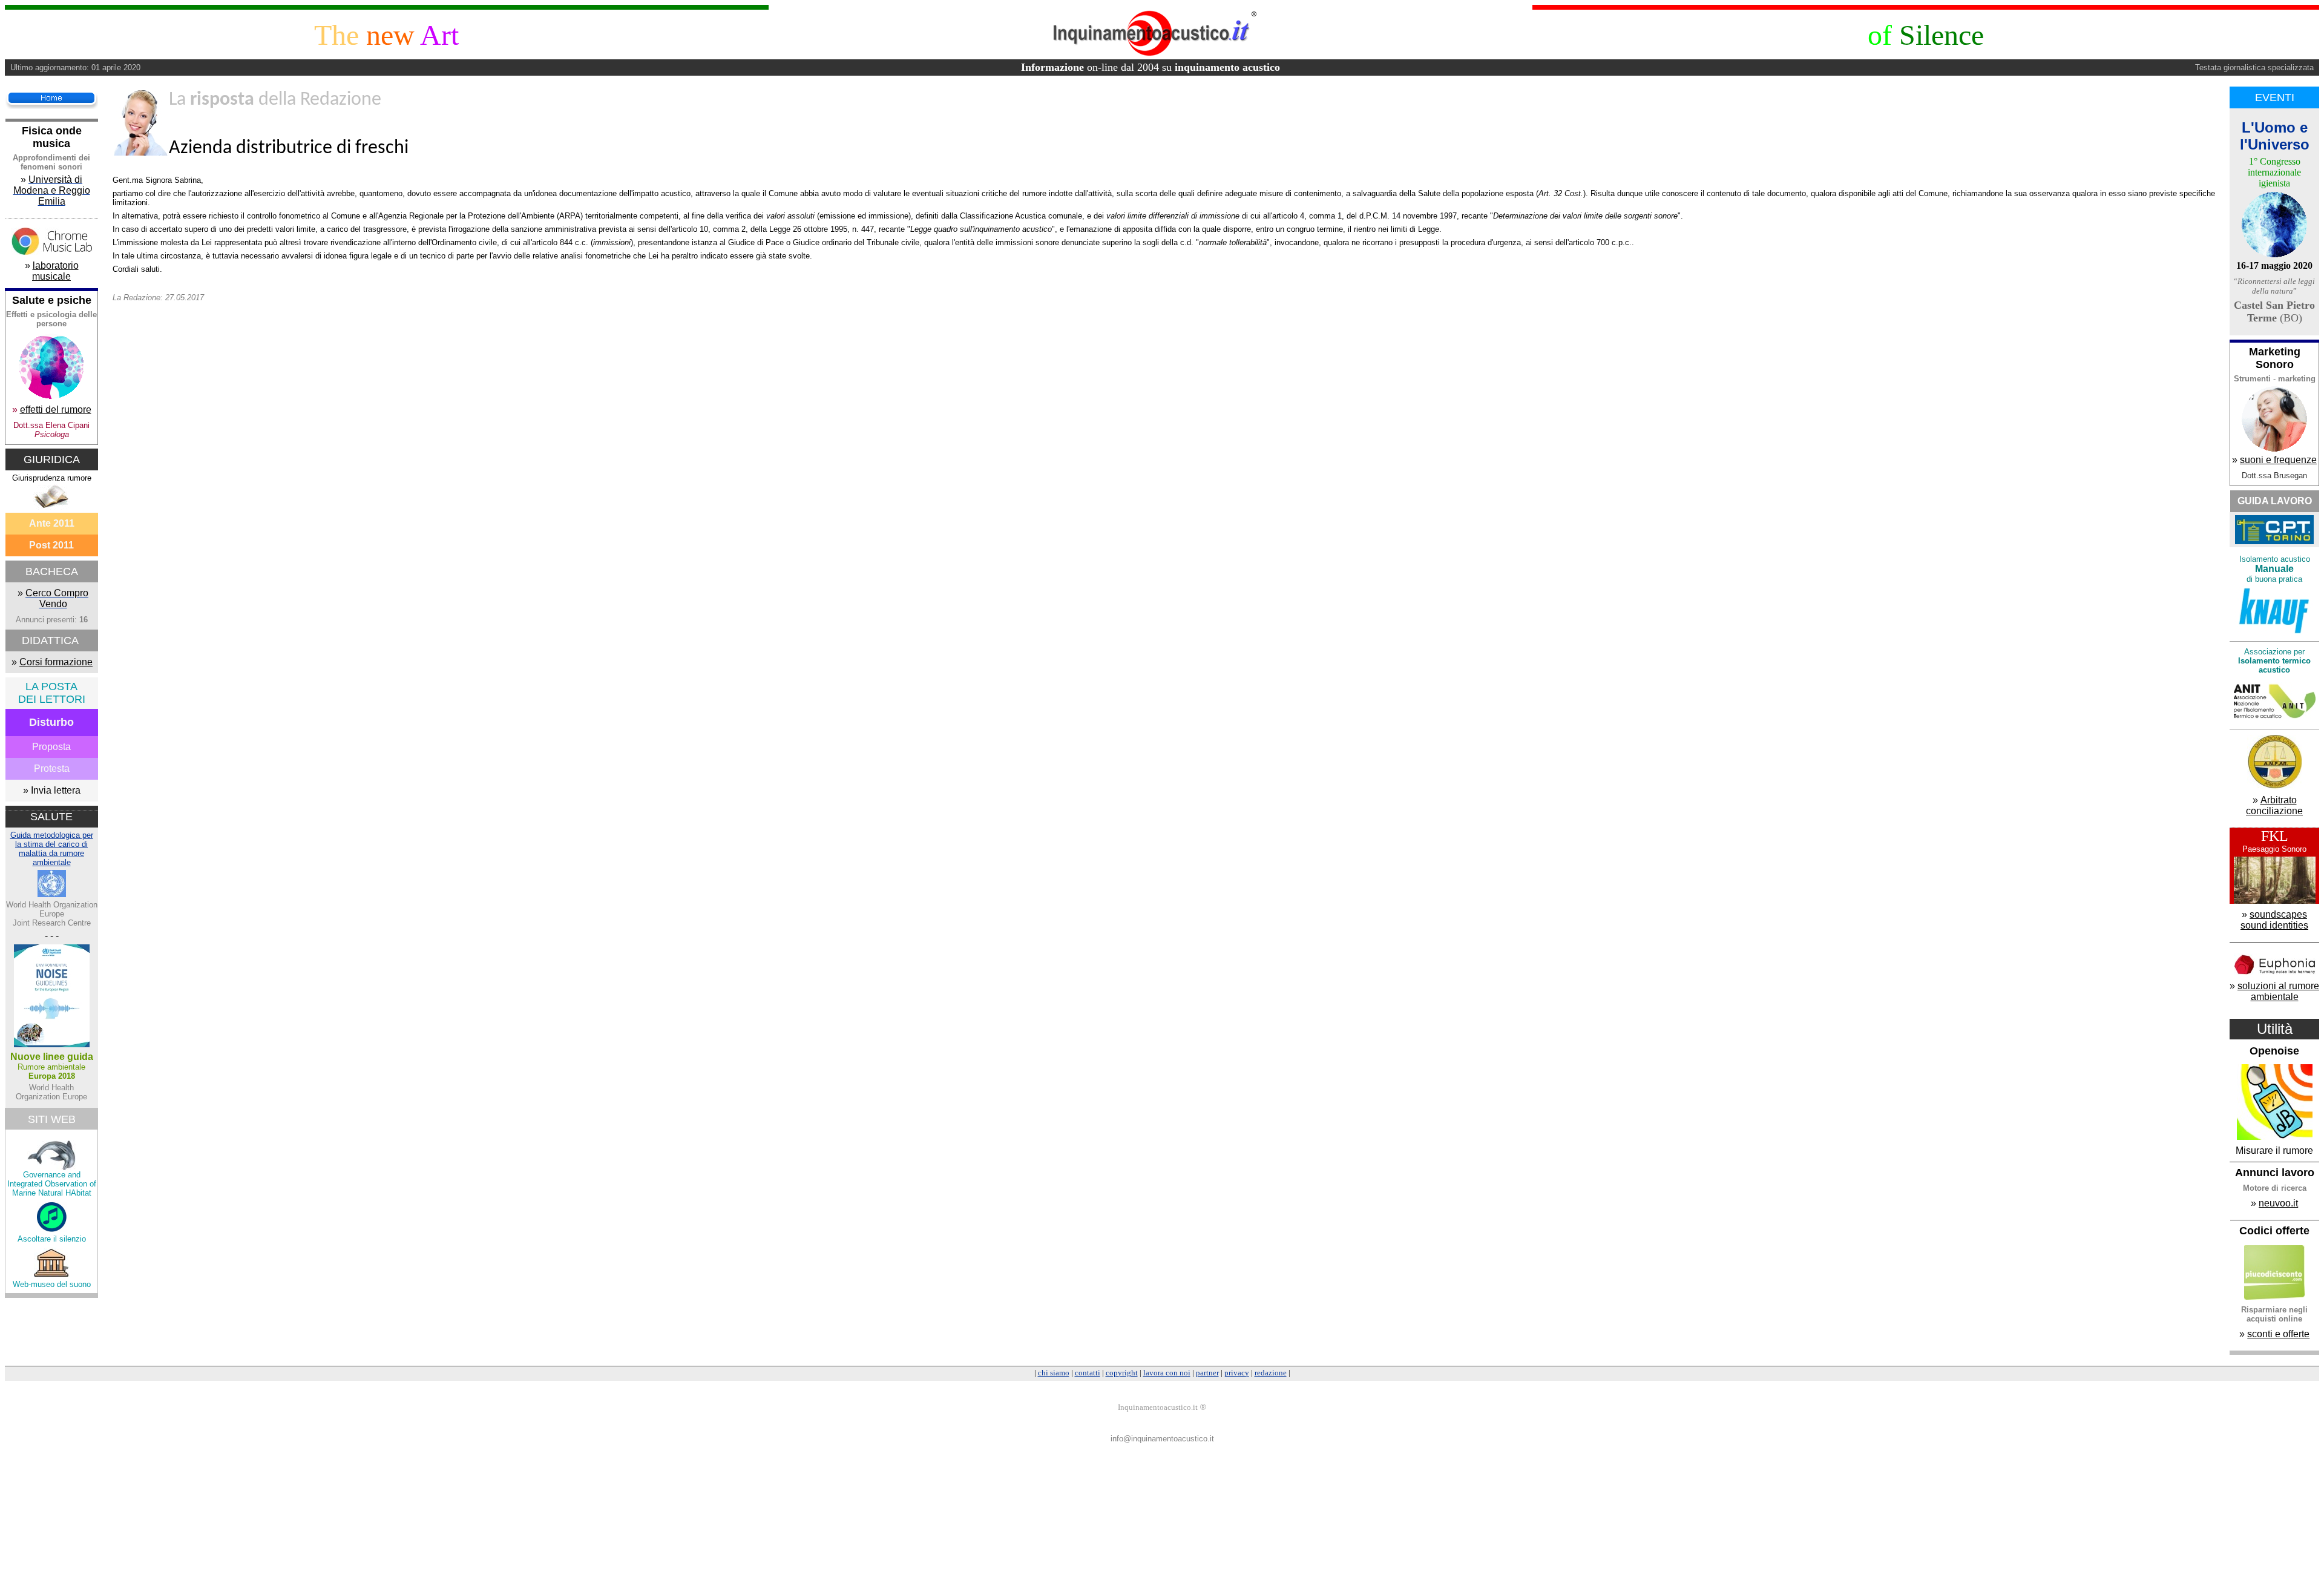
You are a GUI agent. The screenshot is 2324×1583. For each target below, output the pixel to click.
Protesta (52, 768)
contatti (1088, 1373)
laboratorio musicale (55, 271)
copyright (1122, 1373)
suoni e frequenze (2278, 460)
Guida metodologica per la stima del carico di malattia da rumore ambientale (52, 849)
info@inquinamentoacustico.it (1162, 1439)
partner (1207, 1373)
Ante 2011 (52, 523)
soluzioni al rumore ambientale (2278, 991)
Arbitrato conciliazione (2274, 805)
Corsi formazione (56, 662)
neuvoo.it (2278, 1203)
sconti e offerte (2278, 1334)
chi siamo (1054, 1373)
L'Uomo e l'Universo (2275, 136)
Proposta (51, 747)
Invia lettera (56, 790)
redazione (1271, 1373)
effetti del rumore (56, 410)
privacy (1237, 1373)
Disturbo (51, 722)
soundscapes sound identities (2274, 920)
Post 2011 (51, 545)
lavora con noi (1167, 1373)
